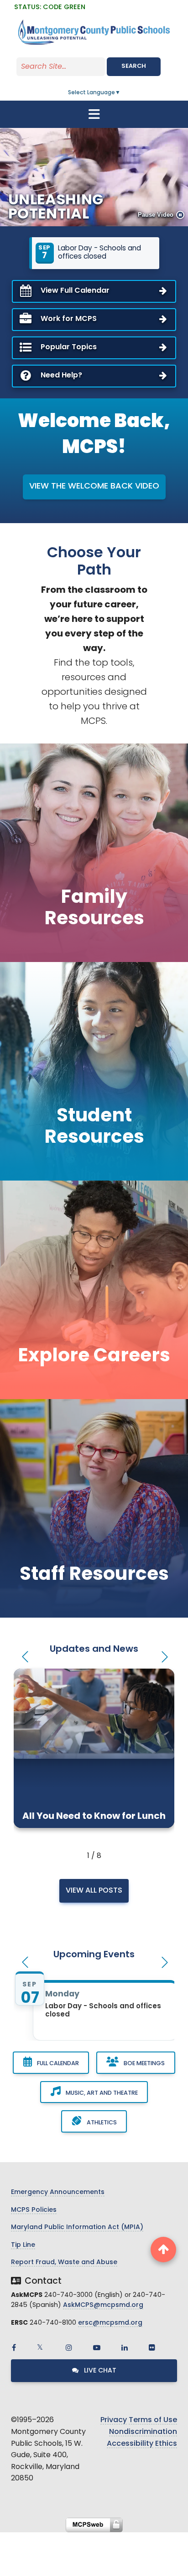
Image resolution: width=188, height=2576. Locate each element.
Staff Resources (94, 1575)
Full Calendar (57, 2064)
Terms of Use (153, 2420)
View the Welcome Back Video (94, 487)
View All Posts (94, 1891)
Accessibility (130, 2444)
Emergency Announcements (58, 2192)
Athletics (101, 2123)
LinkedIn (125, 2347)
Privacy (114, 2420)
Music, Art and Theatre (101, 2093)
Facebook (14, 2347)
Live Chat (99, 2371)
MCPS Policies (34, 2210)
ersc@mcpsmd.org (110, 2323)
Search (134, 66)
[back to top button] (163, 2250)
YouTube (97, 2347)
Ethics (166, 2444)
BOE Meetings (144, 2064)
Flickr (152, 2347)
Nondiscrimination (143, 2432)
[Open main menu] (94, 114)
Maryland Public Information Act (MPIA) (77, 2227)
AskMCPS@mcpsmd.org (103, 2305)
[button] (24, 1657)
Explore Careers (94, 1357)
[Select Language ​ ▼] (121, 93)
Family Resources (94, 909)
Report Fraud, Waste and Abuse (64, 2263)
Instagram (69, 2347)
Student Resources (94, 1127)
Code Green (50, 8)
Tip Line (23, 2245)
